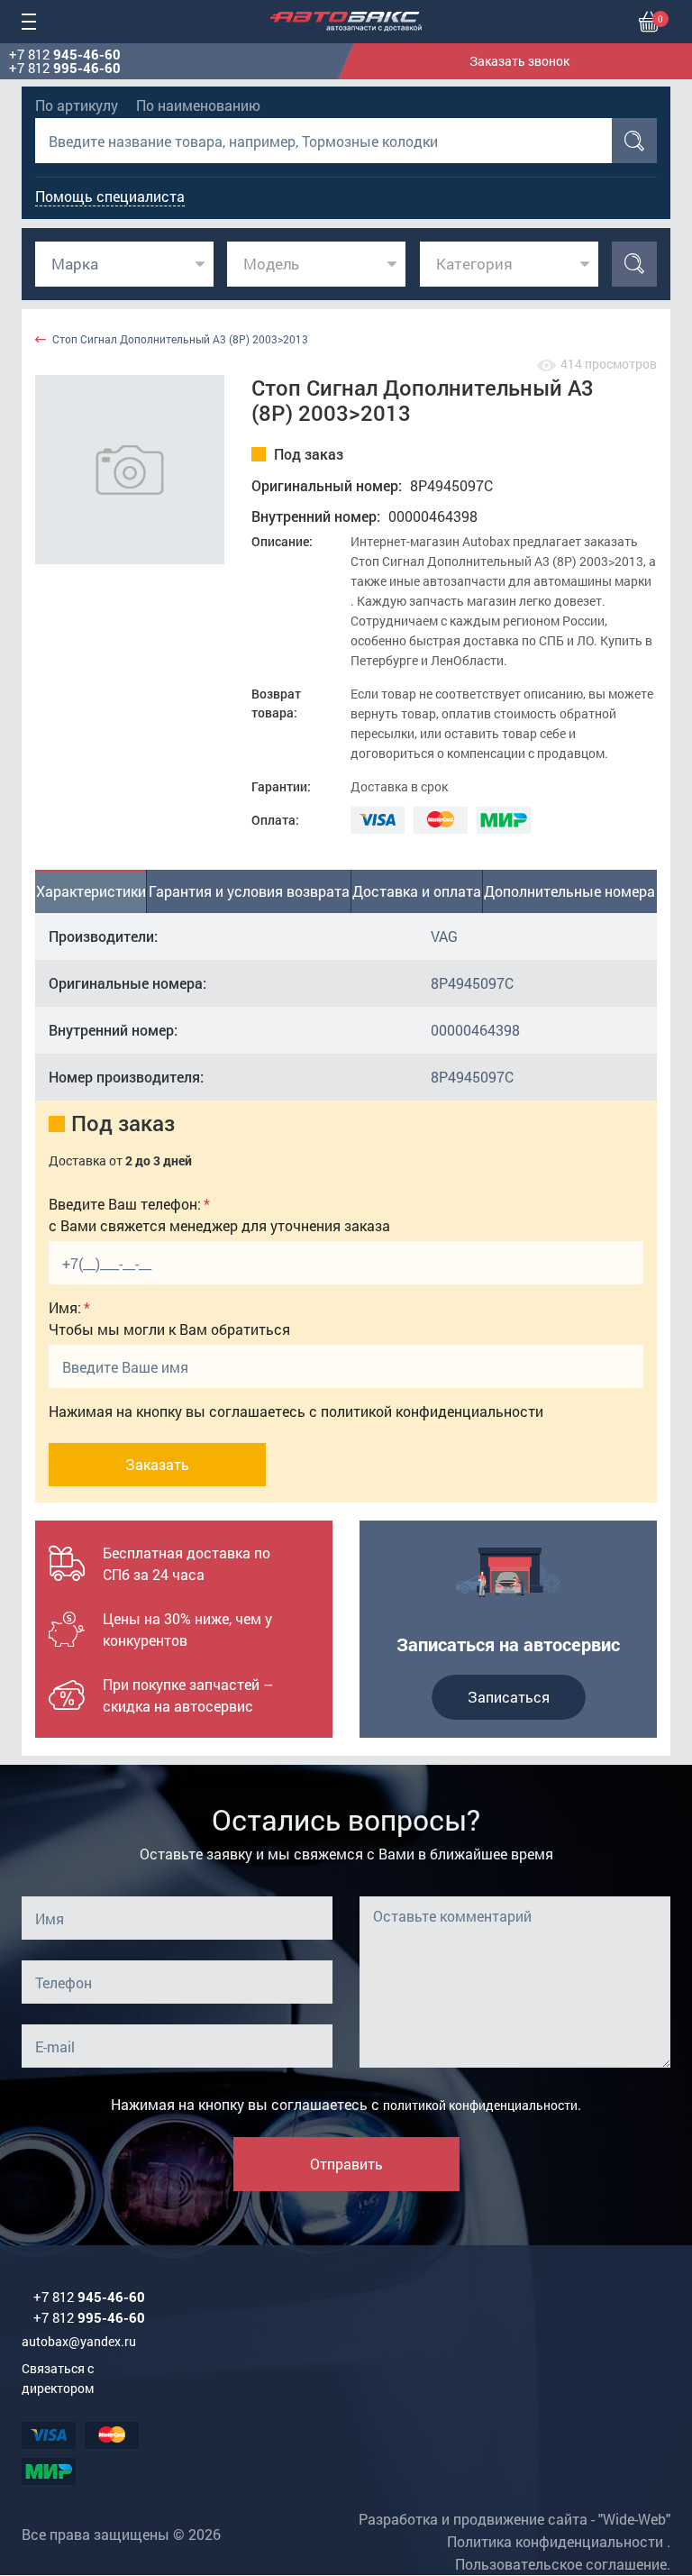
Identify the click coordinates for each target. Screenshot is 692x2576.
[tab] (91, 891)
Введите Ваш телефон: (125, 1204)
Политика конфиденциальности (555, 2541)
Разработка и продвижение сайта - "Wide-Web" (514, 2519)
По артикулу (77, 105)
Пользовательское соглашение (561, 2564)
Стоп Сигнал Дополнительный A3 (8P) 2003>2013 (180, 339)
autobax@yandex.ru (79, 2341)
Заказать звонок (519, 61)
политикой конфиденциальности (432, 1411)
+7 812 (65, 55)
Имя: (65, 1307)
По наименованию (198, 105)
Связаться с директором (58, 2378)
